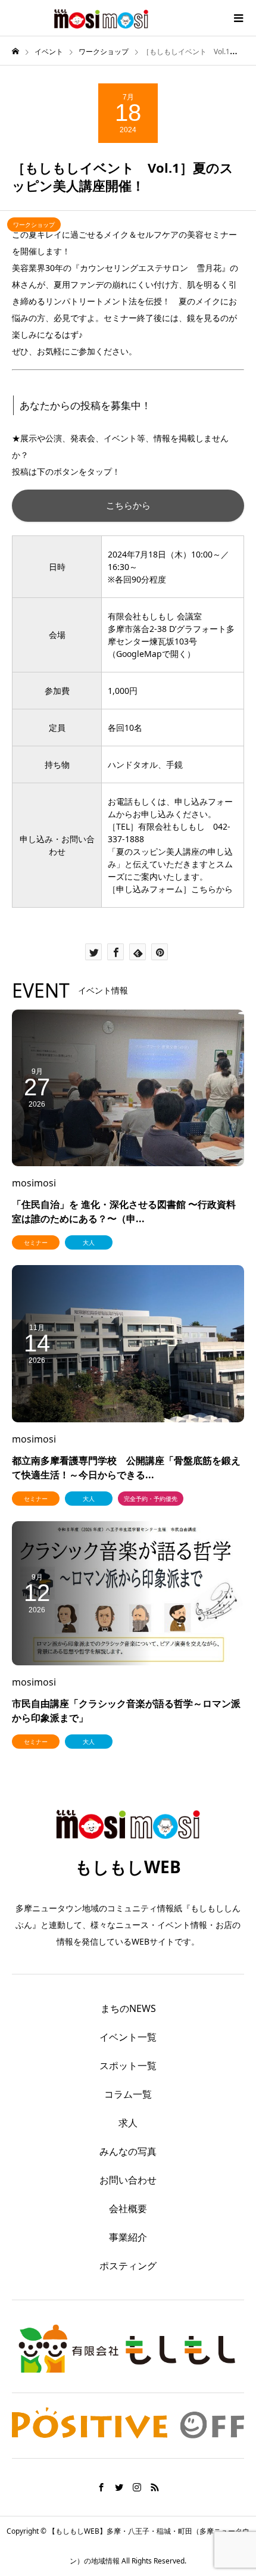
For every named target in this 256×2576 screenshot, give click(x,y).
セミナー (36, 1242)
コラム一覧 (128, 2094)
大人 (89, 1242)
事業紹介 (128, 2237)
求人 (128, 2123)
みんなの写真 (128, 2151)
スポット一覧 (128, 2066)
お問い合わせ (128, 2180)
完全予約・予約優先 (151, 1499)
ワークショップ (34, 225)
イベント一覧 (128, 2037)
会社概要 (128, 2209)
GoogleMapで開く (152, 654)
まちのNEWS (128, 2008)
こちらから (128, 505)
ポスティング (128, 2266)
